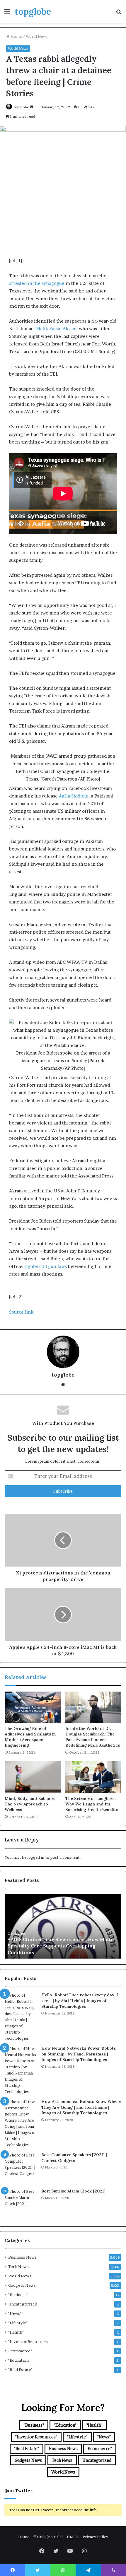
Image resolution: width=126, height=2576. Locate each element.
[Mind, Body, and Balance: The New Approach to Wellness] (33, 1777)
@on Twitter (18, 2491)
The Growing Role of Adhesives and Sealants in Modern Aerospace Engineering (30, 1737)
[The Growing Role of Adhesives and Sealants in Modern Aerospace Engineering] (33, 1707)
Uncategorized (23, 2304)
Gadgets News (22, 2285)
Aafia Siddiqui (74, 796)
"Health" (16, 2332)
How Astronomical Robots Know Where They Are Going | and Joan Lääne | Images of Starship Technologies (81, 2107)
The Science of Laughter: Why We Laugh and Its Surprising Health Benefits (92, 1804)
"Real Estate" (20, 2370)
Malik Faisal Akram (56, 329)
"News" (15, 2313)
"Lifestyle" (18, 2323)
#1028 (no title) (48, 2537)
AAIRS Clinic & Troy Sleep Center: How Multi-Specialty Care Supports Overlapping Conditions (61, 1946)
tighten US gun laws (46, 1266)
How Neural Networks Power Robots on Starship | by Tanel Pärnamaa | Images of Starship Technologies (79, 2054)
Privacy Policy (95, 2537)
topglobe (21, 107)
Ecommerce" (20, 2351)
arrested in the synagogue (37, 283)
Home (16, 36)
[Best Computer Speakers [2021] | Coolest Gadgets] (21, 2168)
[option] (63, 1926)
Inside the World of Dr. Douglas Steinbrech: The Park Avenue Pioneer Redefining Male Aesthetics (93, 1737)
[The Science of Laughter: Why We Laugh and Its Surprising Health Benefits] (93, 1777)
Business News (22, 2257)
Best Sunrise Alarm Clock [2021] (73, 2191)
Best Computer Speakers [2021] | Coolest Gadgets (74, 2158)
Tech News (18, 2267)
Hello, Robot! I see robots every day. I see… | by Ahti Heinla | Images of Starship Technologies (80, 2001)
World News (37, 36)
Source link (21, 1312)
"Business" (18, 2295)
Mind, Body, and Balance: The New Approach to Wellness (30, 1804)
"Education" (19, 2360)
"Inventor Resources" (29, 2341)
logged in (36, 1857)
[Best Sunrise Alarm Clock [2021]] (21, 2204)
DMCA (73, 2537)
